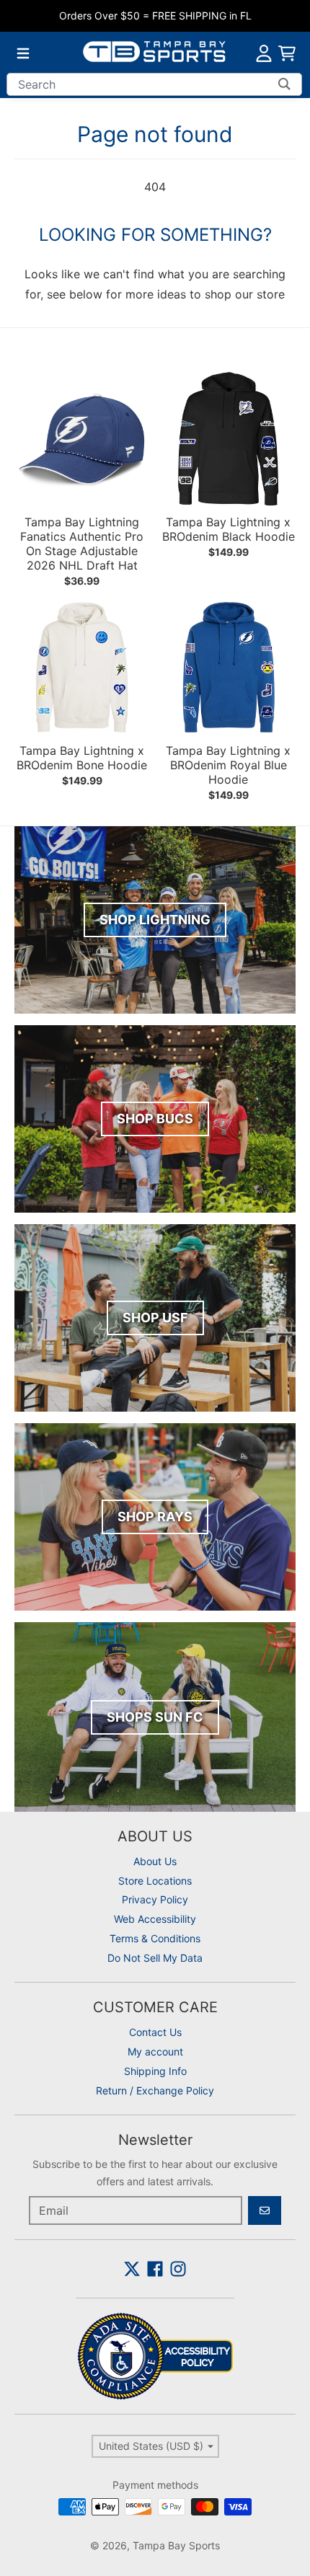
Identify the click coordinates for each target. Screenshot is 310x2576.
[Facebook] (155, 2269)
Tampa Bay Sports (176, 2545)
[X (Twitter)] (132, 2269)
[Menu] (23, 53)
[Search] (284, 84)
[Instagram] (178, 2269)
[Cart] (287, 53)
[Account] (264, 53)
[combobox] (154, 84)
